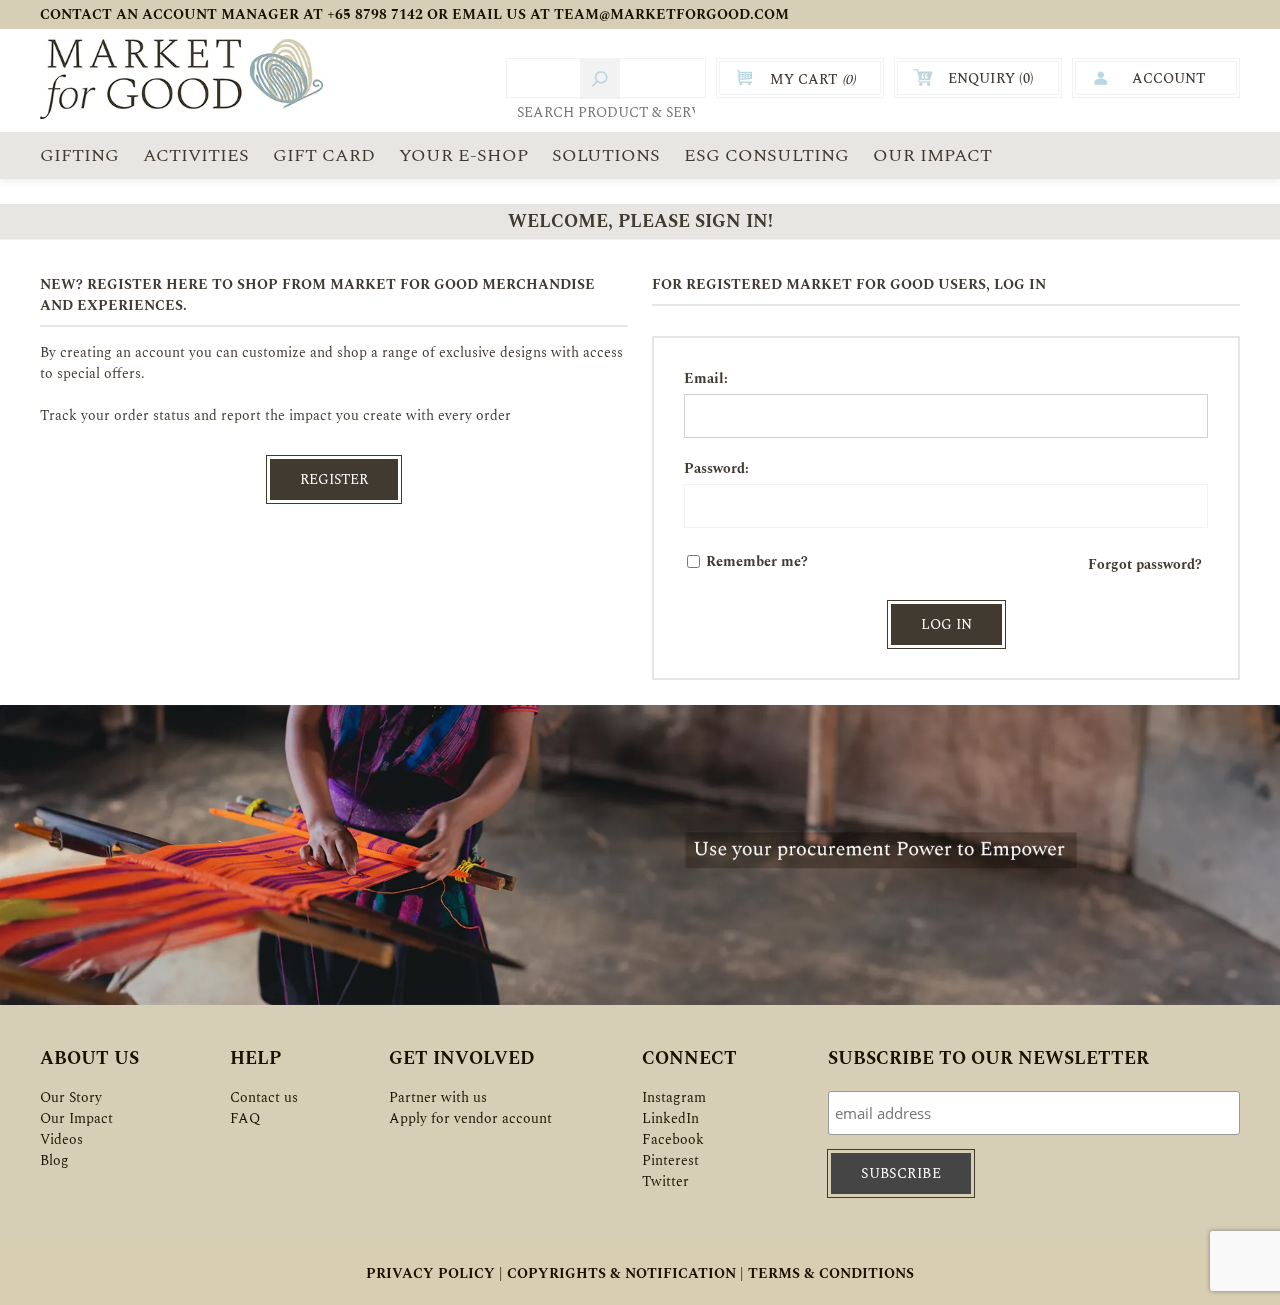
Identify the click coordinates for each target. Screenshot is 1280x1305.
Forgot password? (1145, 564)
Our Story (71, 1097)
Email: (706, 378)
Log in (946, 624)
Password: (716, 468)
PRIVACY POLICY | (434, 1273)
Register (334, 479)
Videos (61, 1139)
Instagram (674, 1097)
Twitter (665, 1181)
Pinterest (670, 1160)
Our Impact (76, 1118)
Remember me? (757, 561)
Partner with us (438, 1097)
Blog (54, 1160)
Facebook (673, 1139)
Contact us (264, 1097)
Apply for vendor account (470, 1118)
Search (600, 79)
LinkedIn (670, 1118)
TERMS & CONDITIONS (831, 1273)
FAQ (245, 1118)
